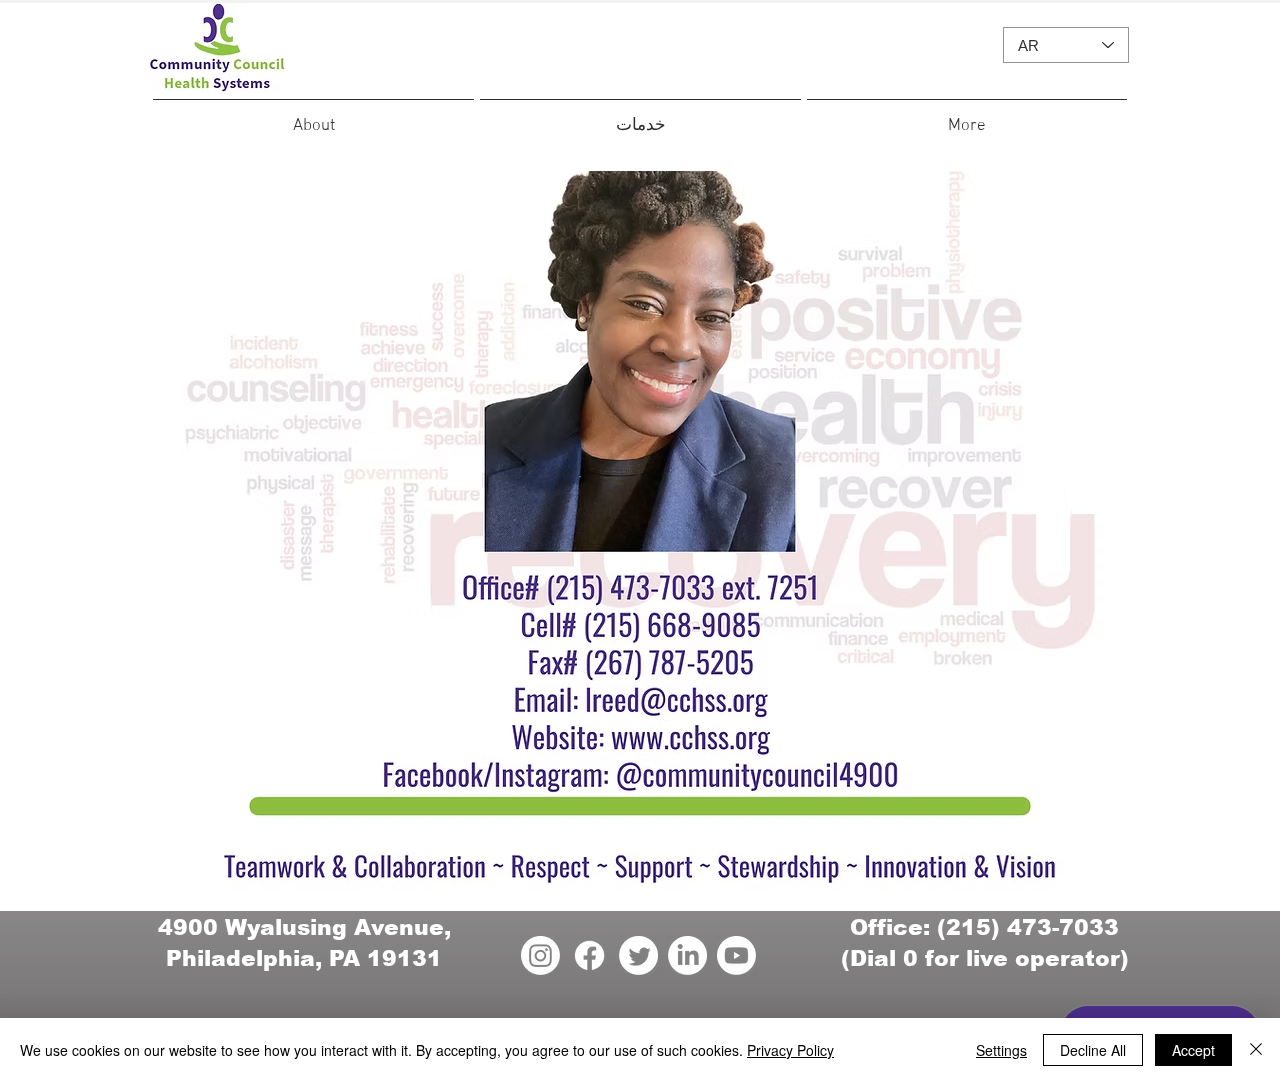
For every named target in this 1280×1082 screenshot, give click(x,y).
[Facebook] (589, 955)
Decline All (1093, 1050)
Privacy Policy (790, 1050)
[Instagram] (540, 955)
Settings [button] (1001, 1050)
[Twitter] (638, 955)
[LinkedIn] (687, 955)
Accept (1193, 1050)
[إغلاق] (1256, 1050)
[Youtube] (736, 955)
